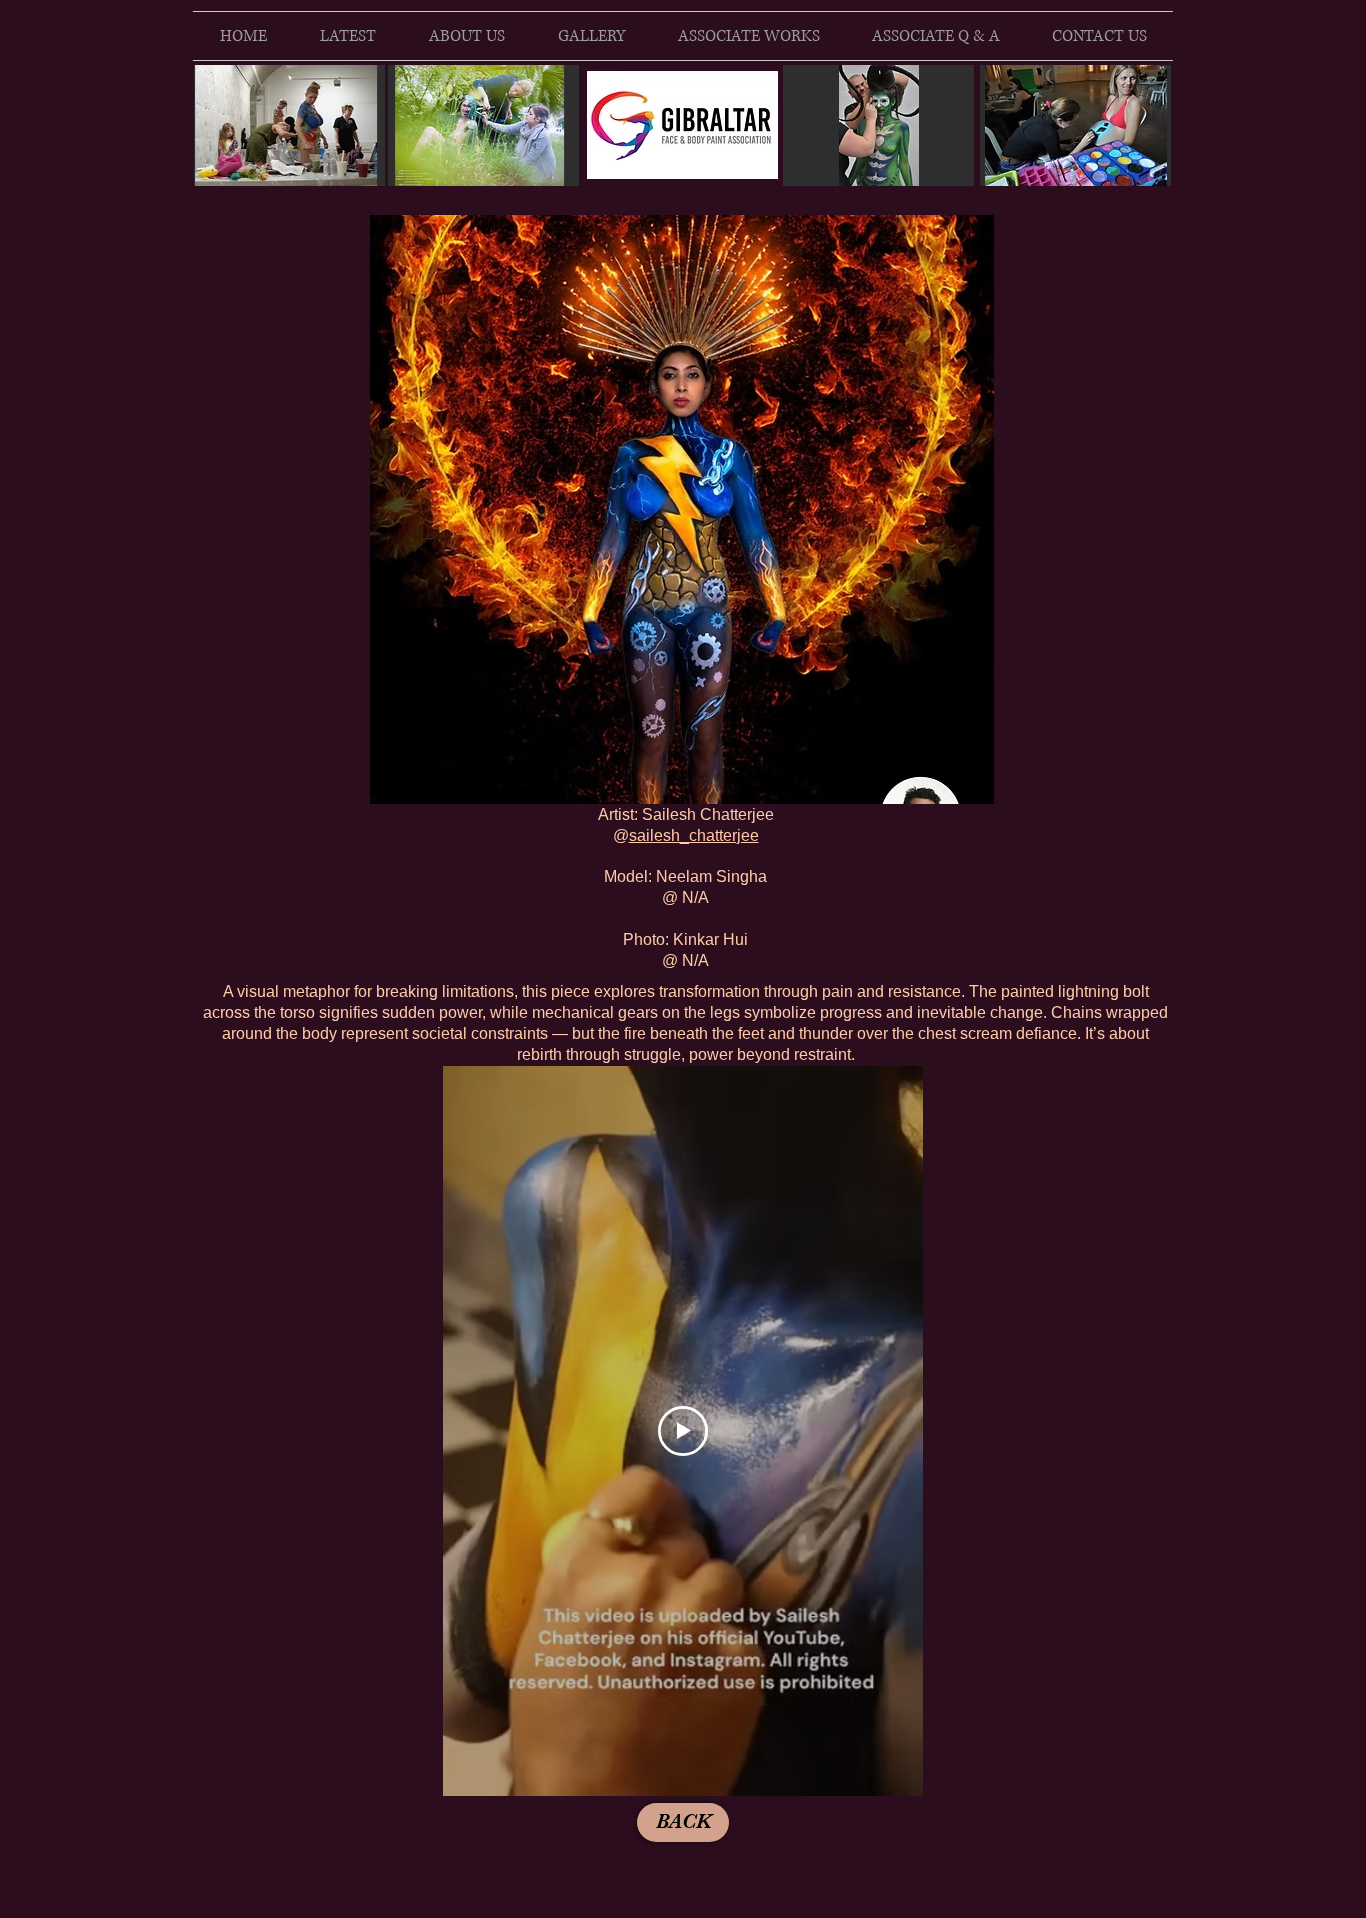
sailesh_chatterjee (694, 835)
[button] (682, 509)
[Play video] (683, 1431)
